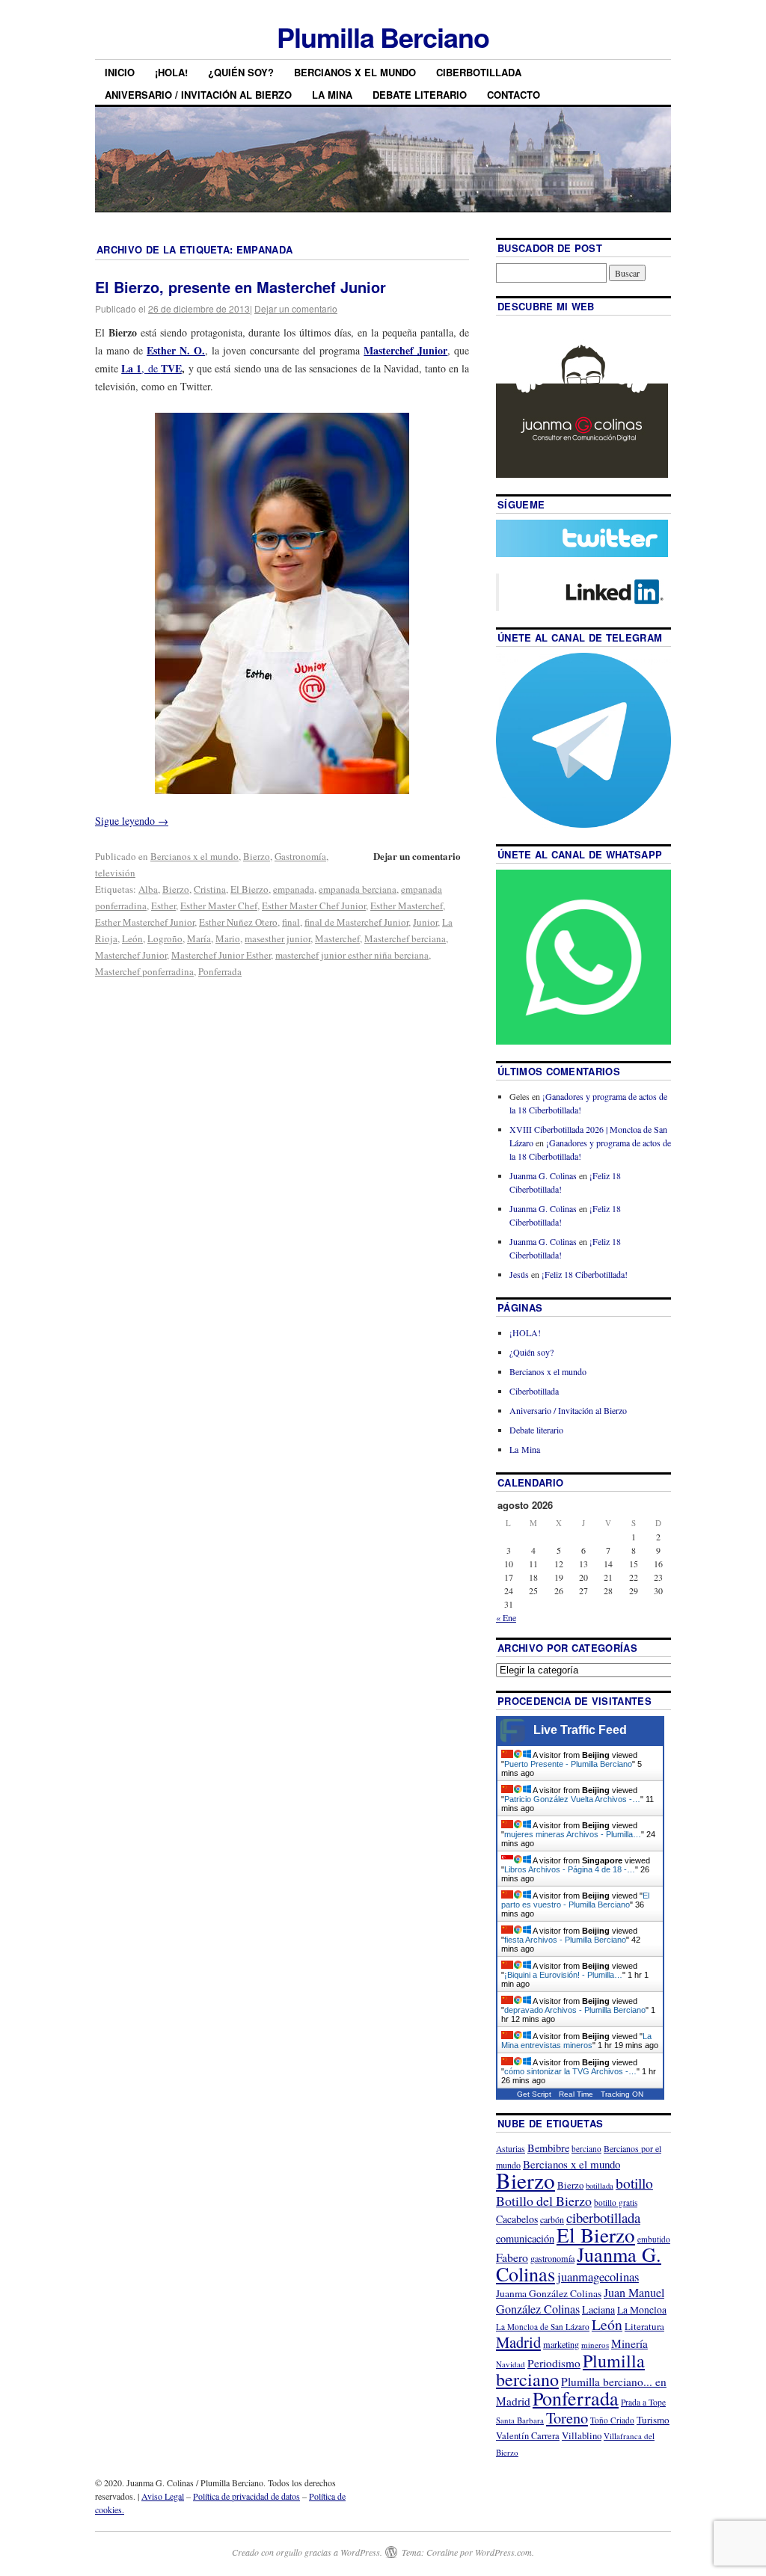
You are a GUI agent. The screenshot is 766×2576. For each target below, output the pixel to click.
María (199, 938)
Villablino (582, 2435)
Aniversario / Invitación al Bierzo (198, 95)
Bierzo (257, 856)
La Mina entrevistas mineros (576, 2041)
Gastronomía (300, 856)
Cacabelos (517, 2219)
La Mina (332, 95)
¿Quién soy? (241, 72)
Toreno (567, 2417)
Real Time (576, 2094)
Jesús (519, 1274)
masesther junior (278, 938)
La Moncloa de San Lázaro (543, 2327)
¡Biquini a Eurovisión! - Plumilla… (563, 1975)
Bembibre (548, 2148)
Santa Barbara (520, 2420)
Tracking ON (622, 2094)
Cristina (210, 889)
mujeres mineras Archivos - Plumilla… (573, 1834)
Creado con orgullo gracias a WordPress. (307, 2552)
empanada (294, 889)
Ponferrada (220, 971)
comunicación (525, 2238)
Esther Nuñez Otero (238, 922)
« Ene (506, 1617)
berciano (586, 2149)
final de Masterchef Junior (356, 922)
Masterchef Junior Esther (221, 955)
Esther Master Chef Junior (314, 906)
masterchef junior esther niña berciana (352, 955)
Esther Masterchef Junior (145, 922)
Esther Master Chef (219, 906)
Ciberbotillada (479, 72)
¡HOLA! (171, 72)
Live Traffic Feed (580, 1730)
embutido (654, 2239)
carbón (552, 2219)
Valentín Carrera (528, 2436)
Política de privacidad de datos (246, 2496)
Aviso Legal (163, 2496)
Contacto (514, 95)
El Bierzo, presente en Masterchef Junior (240, 287)
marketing (561, 2344)
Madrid (518, 2342)
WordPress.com (503, 2552)
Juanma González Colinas (549, 2293)
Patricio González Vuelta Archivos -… (572, 1799)
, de (141, 368)
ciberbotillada (603, 2217)
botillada (600, 2186)
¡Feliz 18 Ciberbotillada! (585, 1274)
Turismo (653, 2420)
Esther (163, 906)
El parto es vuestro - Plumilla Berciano (575, 1900)
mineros (595, 2345)
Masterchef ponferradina (144, 971)
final (291, 922)
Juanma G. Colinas (543, 1175)
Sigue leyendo (132, 821)
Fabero (512, 2257)
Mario (228, 938)
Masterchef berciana (405, 938)
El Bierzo (249, 889)
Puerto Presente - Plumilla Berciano (568, 1764)
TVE (171, 368)
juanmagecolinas (598, 2277)
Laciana (598, 2309)
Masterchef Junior (131, 955)
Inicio (120, 72)
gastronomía (552, 2258)
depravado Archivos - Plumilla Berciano (575, 2010)
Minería (629, 2343)
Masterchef (337, 938)
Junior (425, 922)
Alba (148, 889)
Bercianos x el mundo (355, 72)
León (132, 938)
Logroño (165, 938)
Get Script (534, 2094)
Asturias (511, 2149)
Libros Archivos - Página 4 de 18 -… (570, 1869)
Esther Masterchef (407, 906)
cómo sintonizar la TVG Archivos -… (570, 2071)
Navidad (511, 2364)
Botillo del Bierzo (544, 2201)
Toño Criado (612, 2420)
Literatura (644, 2326)
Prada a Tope (643, 2402)
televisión (115, 873)
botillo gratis (616, 2202)
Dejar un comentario (296, 308)
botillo (634, 2183)
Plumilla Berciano (383, 37)
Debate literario (420, 95)
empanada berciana (358, 889)
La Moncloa (642, 2310)
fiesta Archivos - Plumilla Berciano (565, 1940)
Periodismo (554, 2363)
